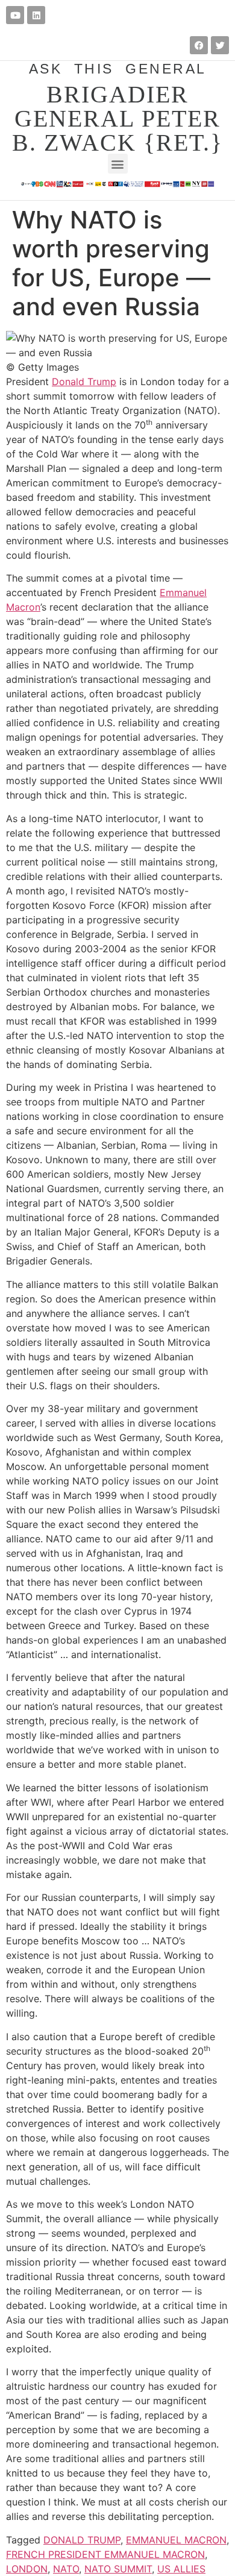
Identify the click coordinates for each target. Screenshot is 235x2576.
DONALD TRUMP (82, 2540)
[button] (118, 164)
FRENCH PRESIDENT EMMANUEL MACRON (105, 2554)
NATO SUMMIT (118, 2569)
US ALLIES (181, 2569)
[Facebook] (199, 45)
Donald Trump (84, 382)
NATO (66, 2569)
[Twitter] (220, 45)
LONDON (27, 2569)
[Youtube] (15, 15)
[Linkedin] (36, 15)
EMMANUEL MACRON (176, 2540)
